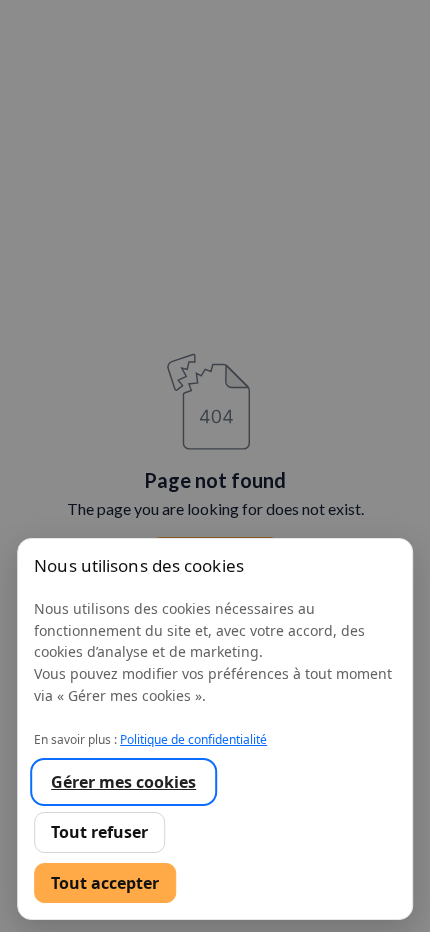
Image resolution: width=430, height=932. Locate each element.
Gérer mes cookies (123, 782)
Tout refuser (99, 832)
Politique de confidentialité (193, 739)
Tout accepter (105, 883)
